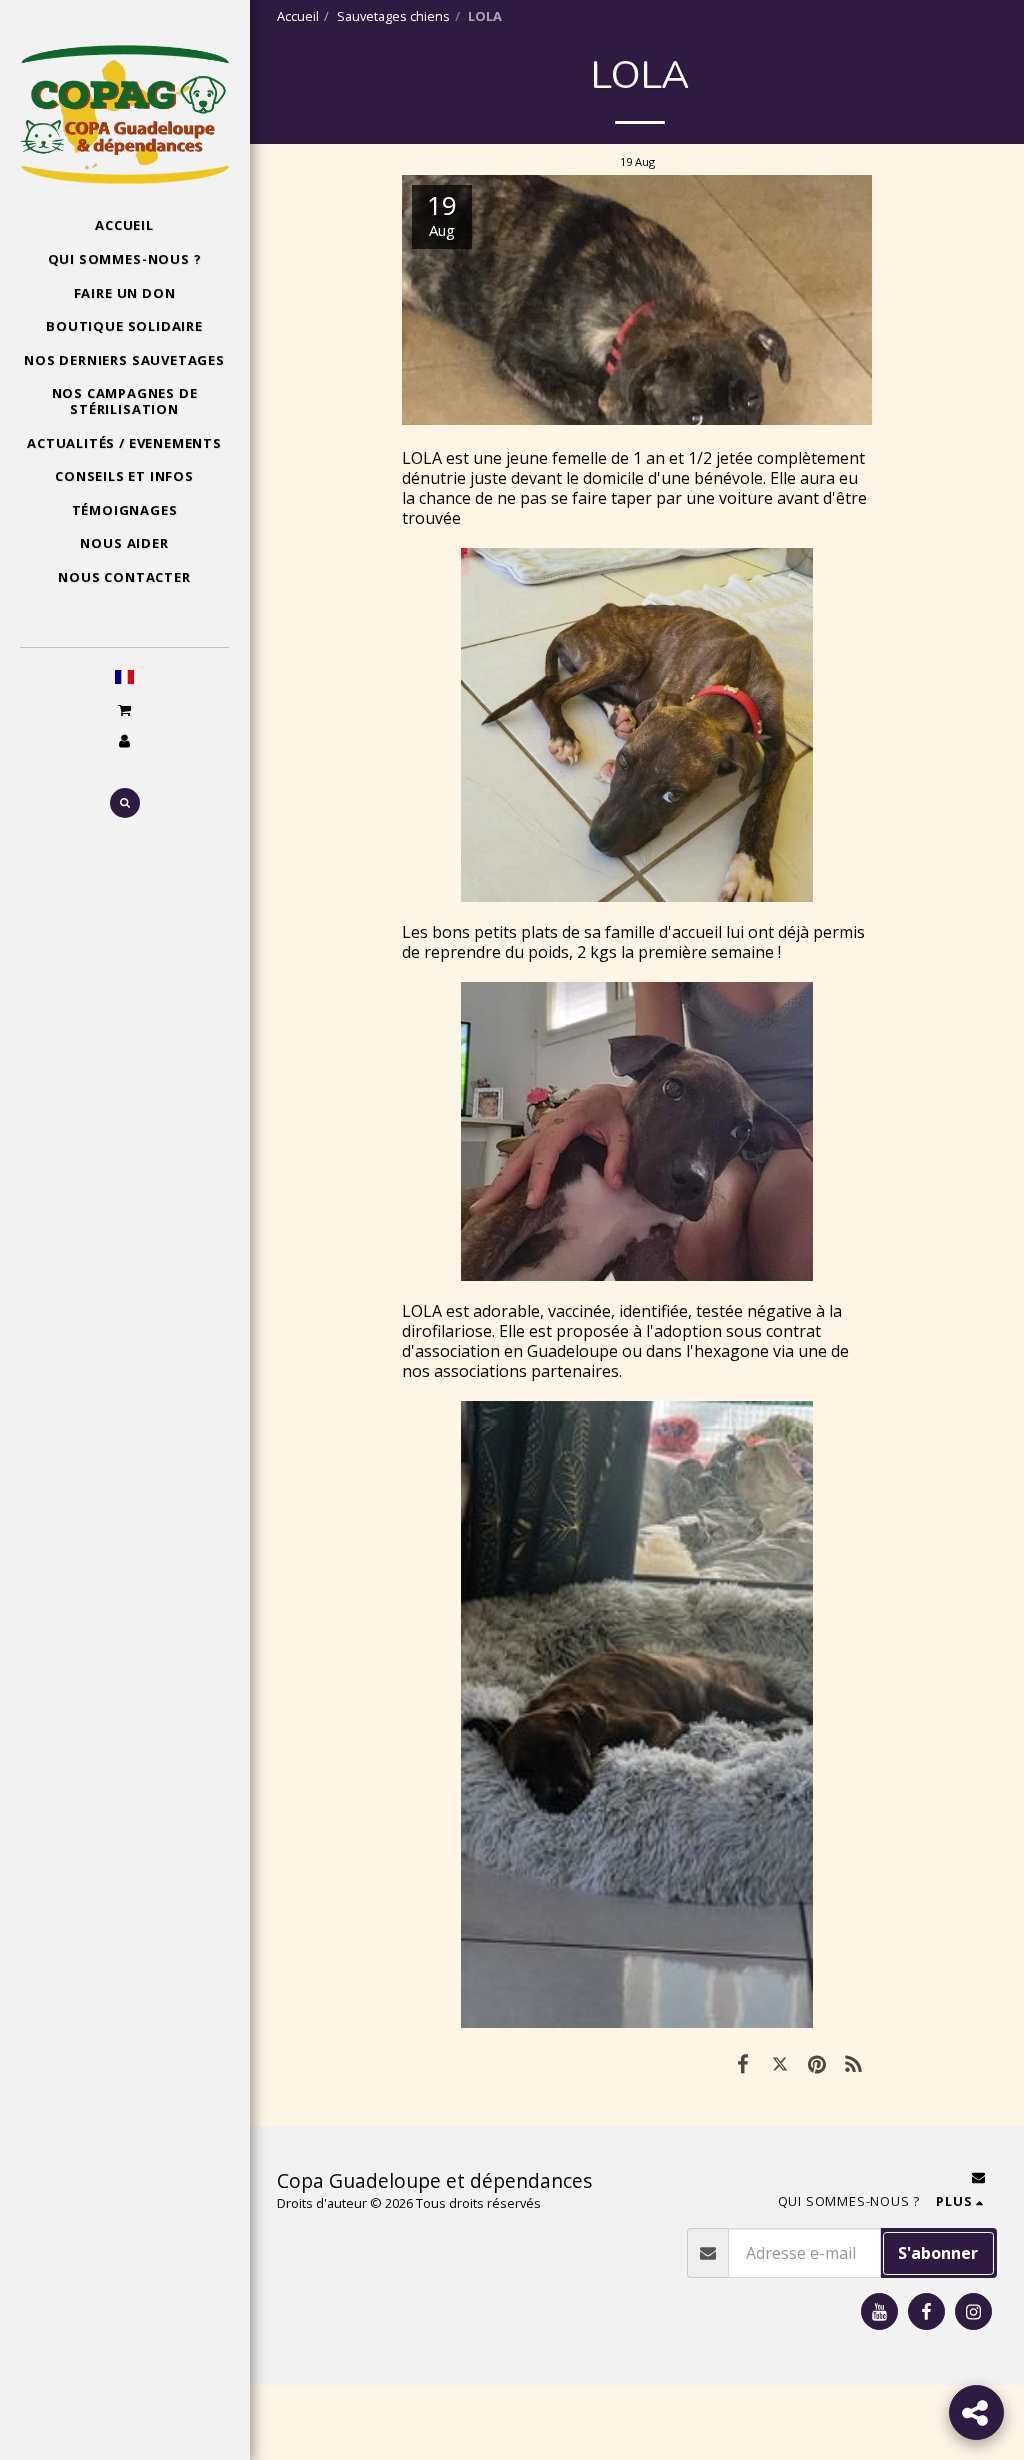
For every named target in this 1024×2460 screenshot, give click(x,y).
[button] (124, 709)
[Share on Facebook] (743, 2063)
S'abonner (938, 2253)
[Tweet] (780, 2063)
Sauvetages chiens (393, 16)
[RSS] (853, 2063)
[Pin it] (816, 2063)
